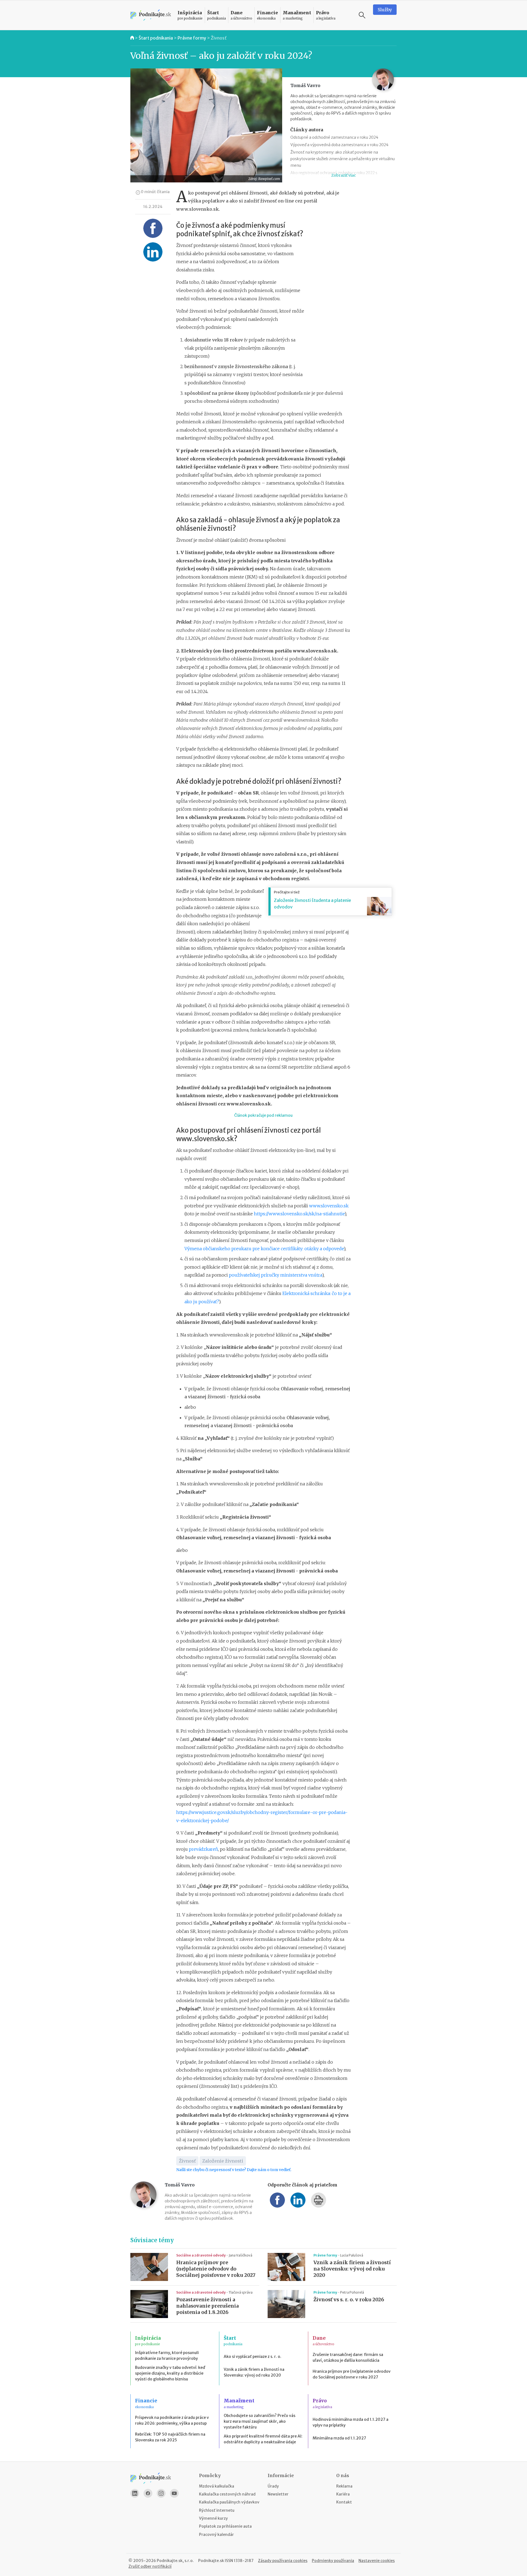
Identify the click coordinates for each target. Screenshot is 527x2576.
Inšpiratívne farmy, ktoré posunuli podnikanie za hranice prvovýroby (167, 2356)
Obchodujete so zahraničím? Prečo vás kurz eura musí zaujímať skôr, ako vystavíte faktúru (260, 2421)
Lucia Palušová (352, 2255)
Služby (385, 10)
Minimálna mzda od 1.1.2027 (339, 2438)
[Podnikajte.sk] (151, 15)
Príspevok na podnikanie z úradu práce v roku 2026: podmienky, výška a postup (172, 2420)
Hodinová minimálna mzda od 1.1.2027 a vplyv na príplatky (351, 2422)
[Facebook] (148, 2493)
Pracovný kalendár (216, 2535)
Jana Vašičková (240, 2255)
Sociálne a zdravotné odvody (201, 2255)
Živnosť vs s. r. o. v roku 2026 (349, 2300)
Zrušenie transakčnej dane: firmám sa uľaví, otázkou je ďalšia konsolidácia (348, 2357)
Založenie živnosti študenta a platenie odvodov (312, 904)
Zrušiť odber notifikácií (150, 2566)
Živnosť (219, 38)
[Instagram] (161, 2493)
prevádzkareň (203, 1849)
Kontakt (344, 2502)
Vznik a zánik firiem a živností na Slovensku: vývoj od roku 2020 (352, 2269)
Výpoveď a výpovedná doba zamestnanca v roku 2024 (339, 145)
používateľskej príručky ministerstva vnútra (275, 1275)
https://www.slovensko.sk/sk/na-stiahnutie (299, 1214)
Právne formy (192, 38)
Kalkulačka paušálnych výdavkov (229, 2502)
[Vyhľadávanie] (362, 15)
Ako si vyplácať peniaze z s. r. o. (253, 2357)
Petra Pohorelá (352, 2292)
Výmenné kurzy (213, 2518)
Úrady (273, 2486)
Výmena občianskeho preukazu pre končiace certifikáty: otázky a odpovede (264, 1249)
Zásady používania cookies (283, 2561)
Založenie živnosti (223, 2161)
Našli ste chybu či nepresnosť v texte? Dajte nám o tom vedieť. (234, 2170)
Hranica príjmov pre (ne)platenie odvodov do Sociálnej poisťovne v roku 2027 (216, 2269)
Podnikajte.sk (211, 2561)
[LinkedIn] (135, 2493)
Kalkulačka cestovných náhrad (227, 2494)
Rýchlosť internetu (217, 2510)
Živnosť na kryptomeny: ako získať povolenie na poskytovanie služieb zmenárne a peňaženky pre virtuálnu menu (343, 159)
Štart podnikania (156, 38)
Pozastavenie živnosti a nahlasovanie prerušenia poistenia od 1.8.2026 (208, 2306)
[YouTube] (174, 2493)
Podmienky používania (333, 2561)
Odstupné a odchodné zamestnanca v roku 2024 (334, 137)
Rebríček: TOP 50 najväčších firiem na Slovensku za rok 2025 (170, 2437)
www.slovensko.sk (329, 1206)
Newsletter (278, 2494)
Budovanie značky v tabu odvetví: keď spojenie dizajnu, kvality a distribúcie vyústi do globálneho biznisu (170, 2373)
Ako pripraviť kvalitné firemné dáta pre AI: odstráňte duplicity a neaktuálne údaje (263, 2439)
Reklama (344, 2486)
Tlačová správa (241, 2292)
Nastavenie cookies (377, 2561)
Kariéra (343, 2494)
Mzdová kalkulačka (217, 2486)
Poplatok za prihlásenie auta (225, 2526)
